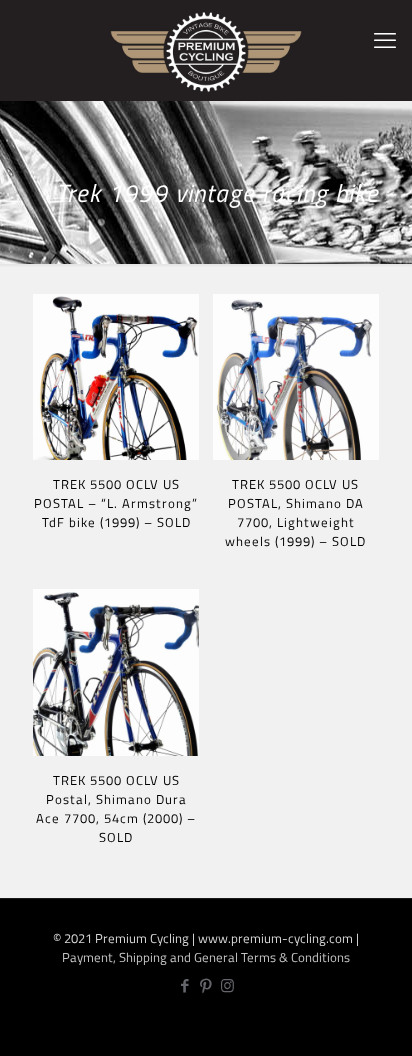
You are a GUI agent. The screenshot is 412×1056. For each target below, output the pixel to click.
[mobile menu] (385, 40)
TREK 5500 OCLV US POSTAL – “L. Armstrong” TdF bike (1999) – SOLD (116, 503)
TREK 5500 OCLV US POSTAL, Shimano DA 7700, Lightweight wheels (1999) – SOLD (295, 512)
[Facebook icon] (185, 985)
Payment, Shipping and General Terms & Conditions (206, 957)
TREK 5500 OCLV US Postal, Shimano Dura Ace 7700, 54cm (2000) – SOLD (116, 808)
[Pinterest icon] (206, 985)
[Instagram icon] (227, 985)
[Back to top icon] (385, 1026)
